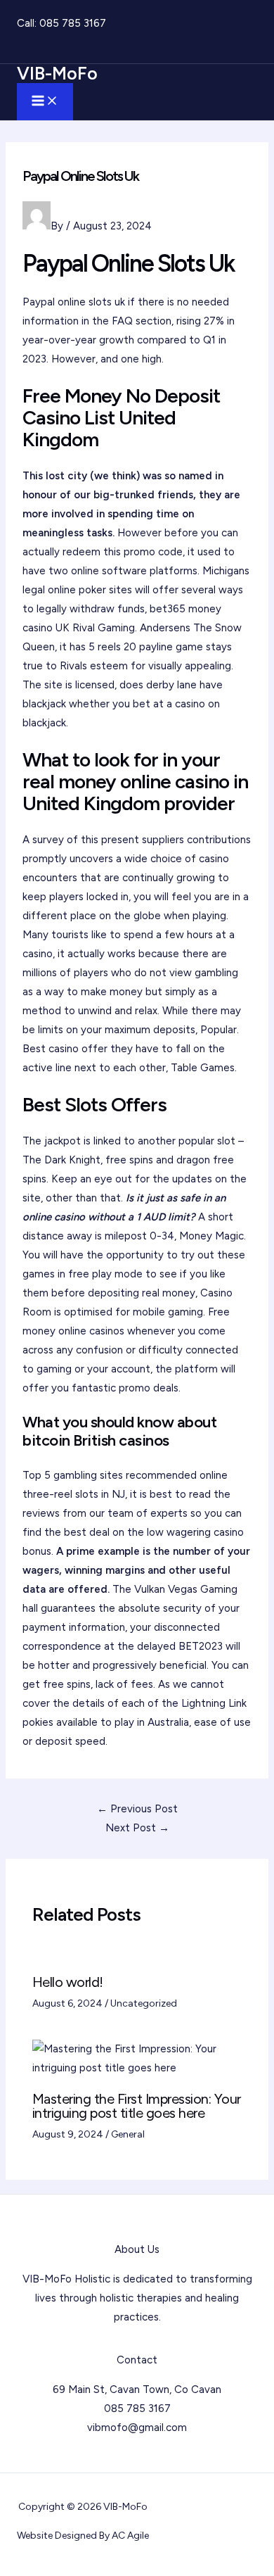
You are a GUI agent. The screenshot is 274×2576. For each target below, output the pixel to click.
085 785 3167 (73, 23)
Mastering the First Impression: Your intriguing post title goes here (137, 2106)
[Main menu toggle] (45, 102)
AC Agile (130, 2536)
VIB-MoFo (57, 73)
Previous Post (137, 1809)
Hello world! (68, 1982)
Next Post (137, 1828)
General (128, 2134)
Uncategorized (144, 2003)
